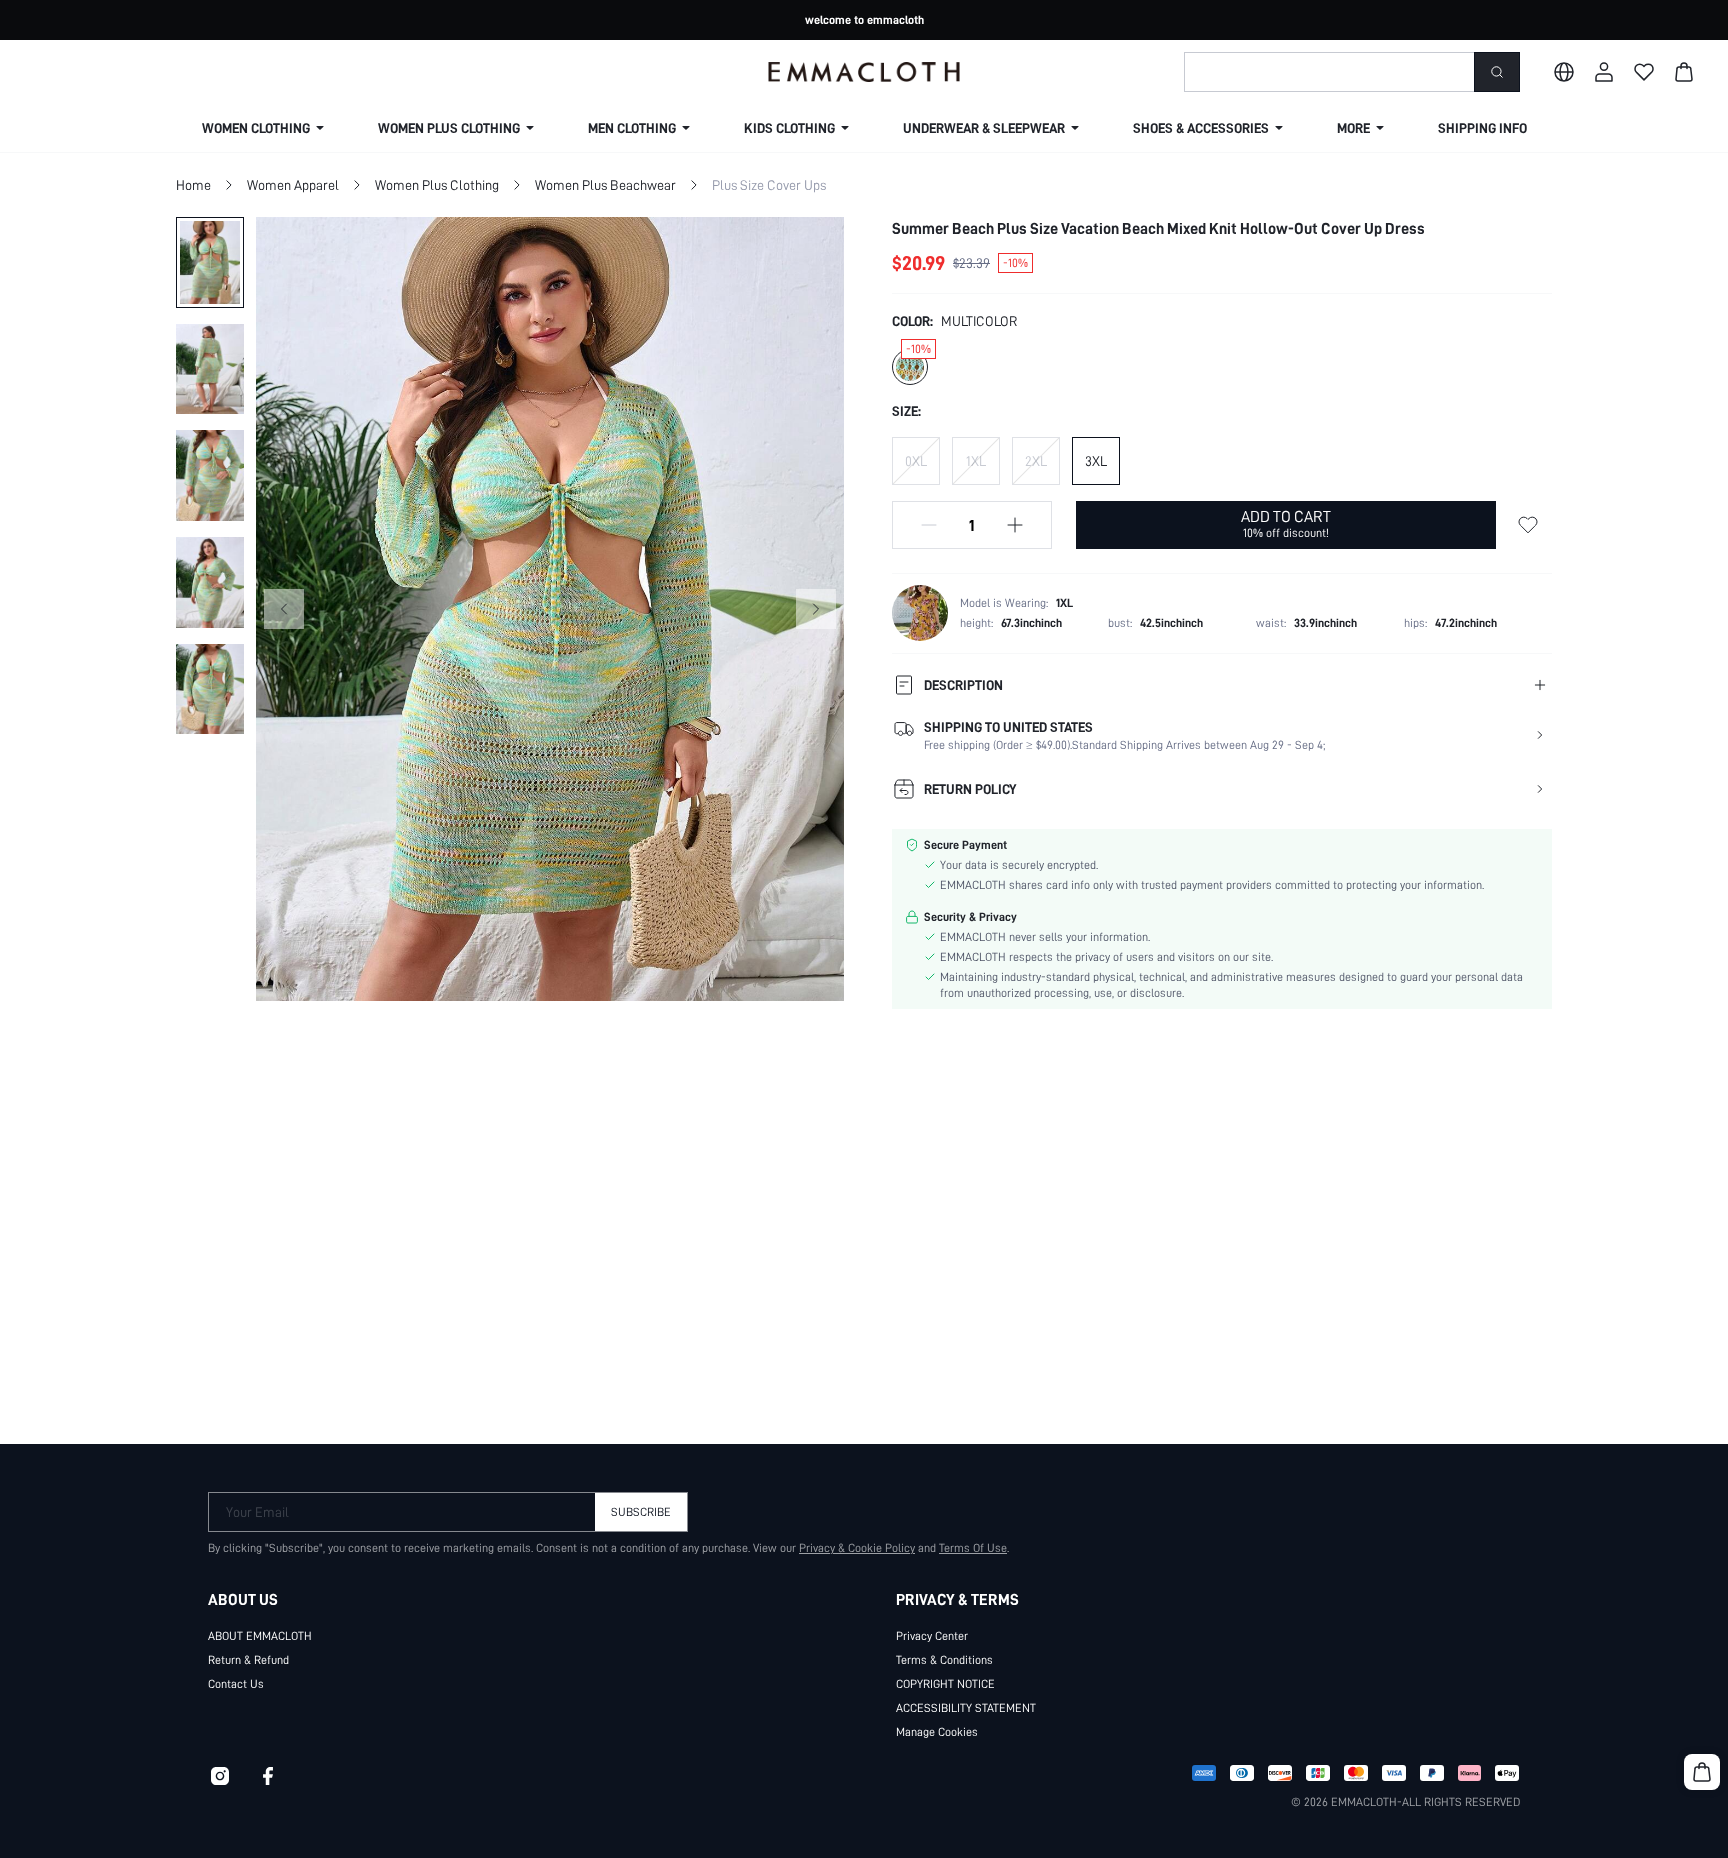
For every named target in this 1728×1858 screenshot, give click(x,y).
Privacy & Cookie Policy (857, 1548)
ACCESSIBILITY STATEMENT (966, 1708)
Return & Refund (248, 1660)
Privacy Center (932, 1636)
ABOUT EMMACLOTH (260, 1636)
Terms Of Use (973, 1548)
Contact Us (236, 1684)
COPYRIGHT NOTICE (945, 1684)
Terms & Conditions (944, 1660)
